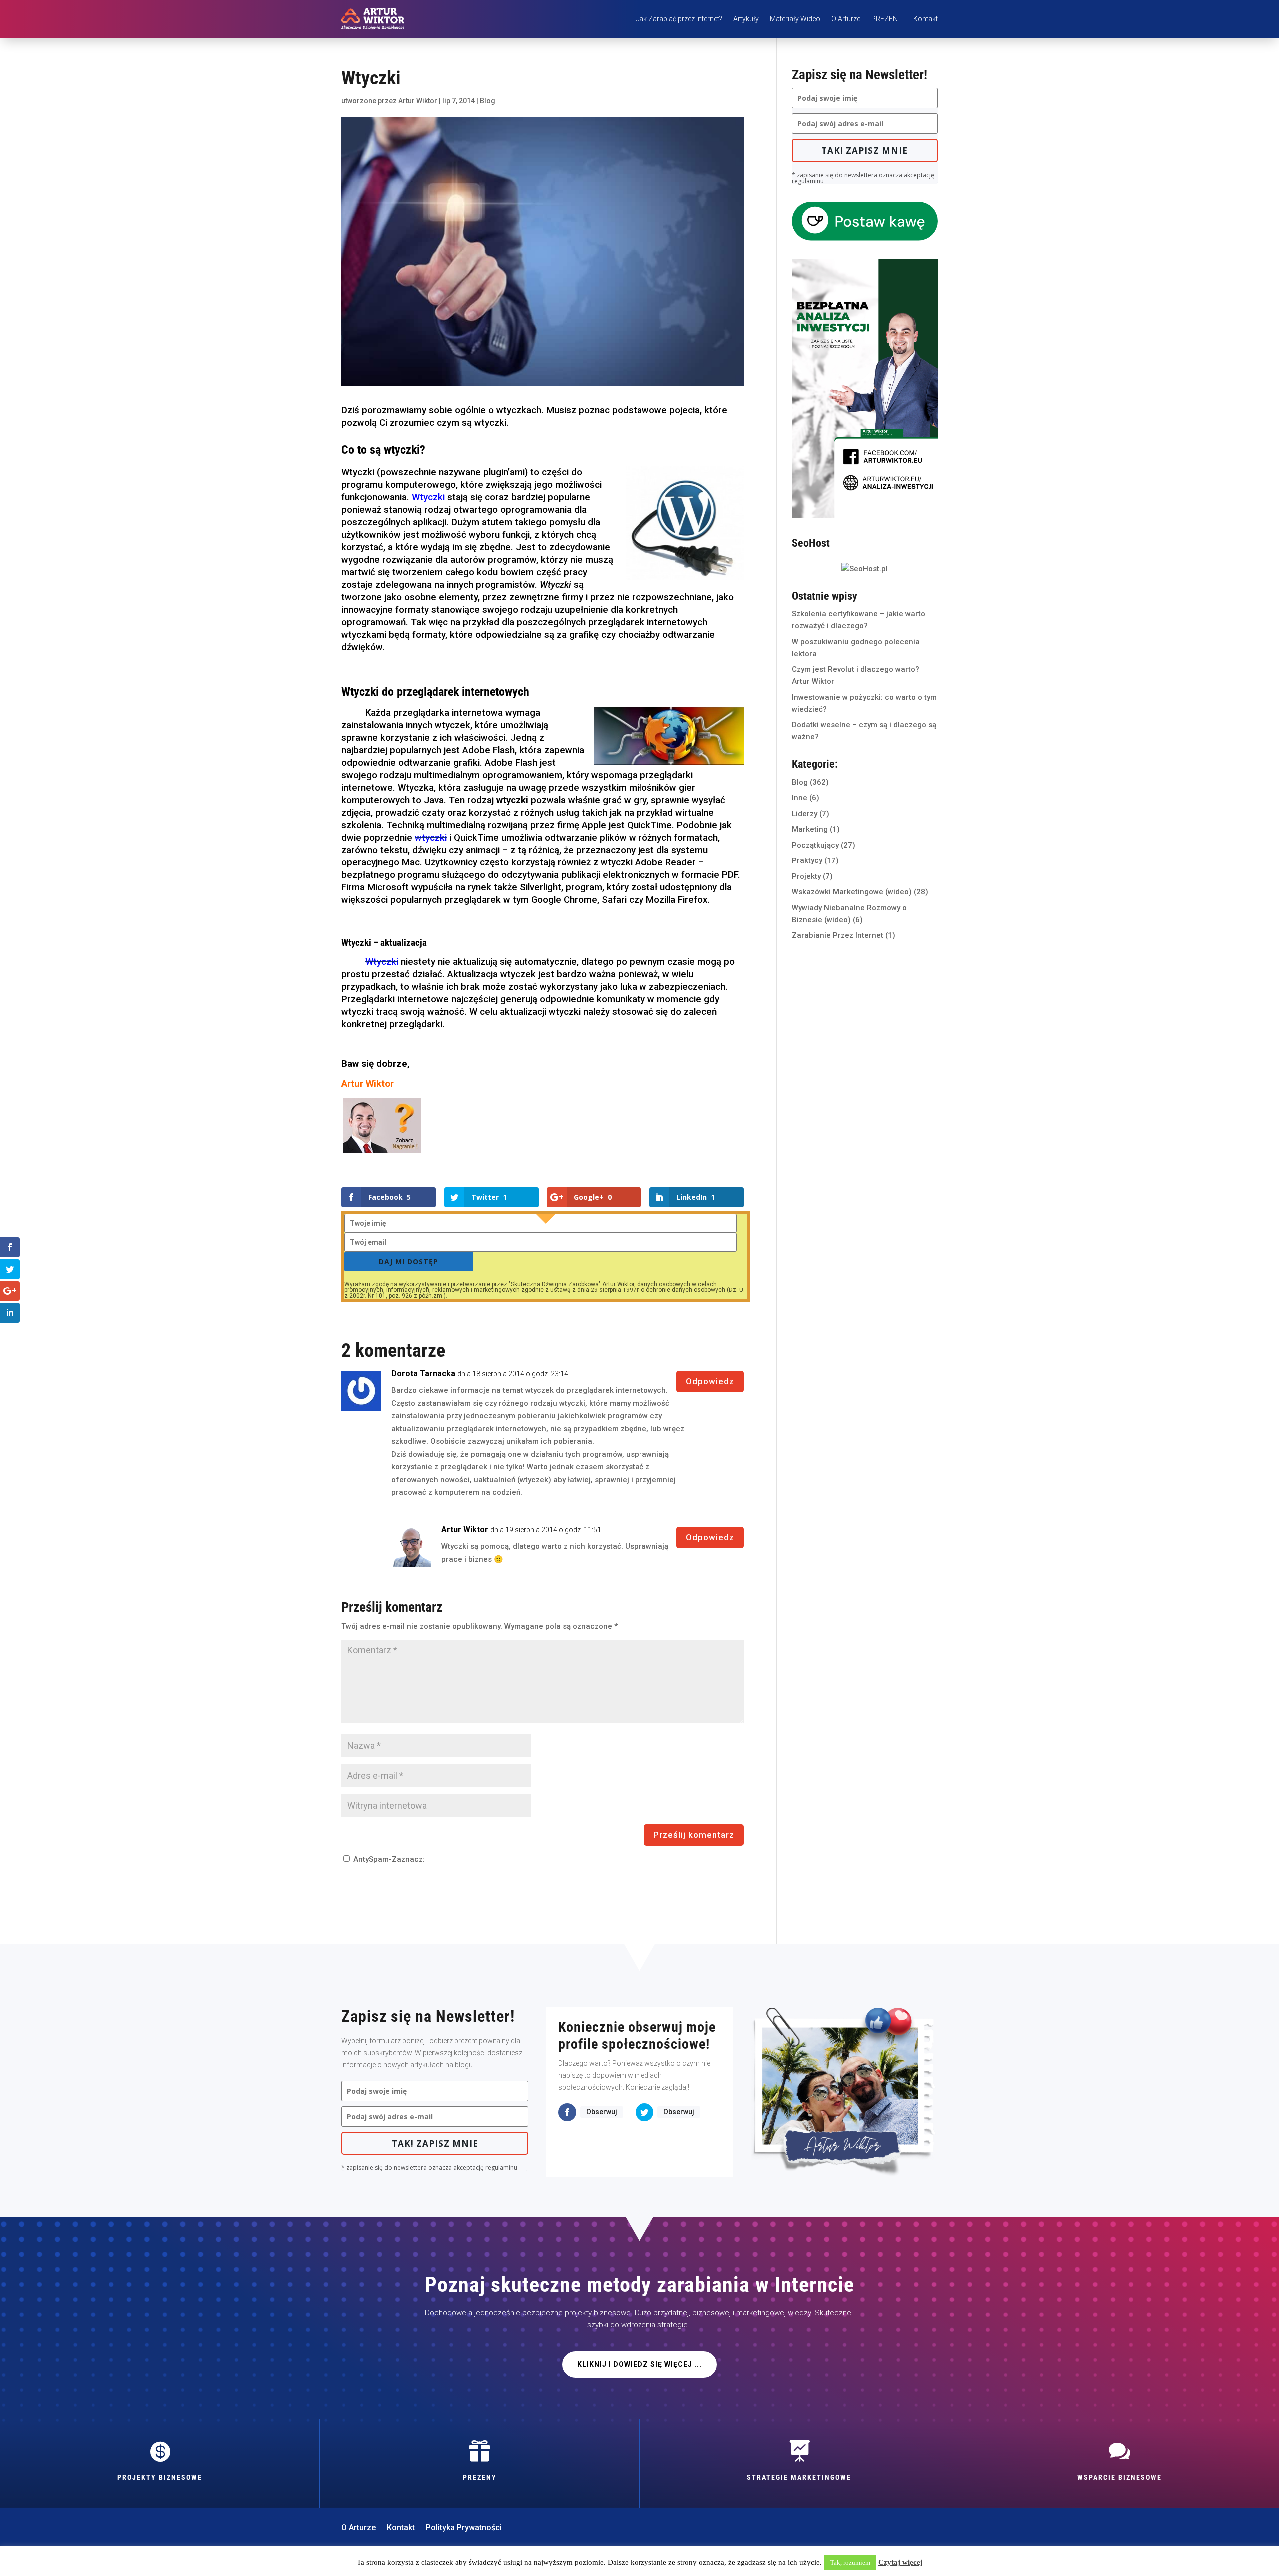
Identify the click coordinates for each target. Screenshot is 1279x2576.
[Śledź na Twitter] (644, 2112)
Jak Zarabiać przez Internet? (679, 19)
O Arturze (846, 19)
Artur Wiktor (418, 101)
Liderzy (805, 814)
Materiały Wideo (795, 19)
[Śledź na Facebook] (567, 2112)
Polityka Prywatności (464, 2528)
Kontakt (926, 19)
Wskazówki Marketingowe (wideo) (852, 892)
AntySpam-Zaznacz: (388, 1859)
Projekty (806, 876)
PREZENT (887, 19)
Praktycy (807, 860)
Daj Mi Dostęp (408, 1261)
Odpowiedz (710, 1381)
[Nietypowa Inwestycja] (865, 516)
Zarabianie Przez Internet (838, 935)
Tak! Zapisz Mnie (865, 151)
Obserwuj (602, 2112)
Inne (800, 798)
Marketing (810, 829)
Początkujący (815, 845)
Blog (487, 101)
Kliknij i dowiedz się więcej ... (639, 2364)
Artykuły (746, 19)
